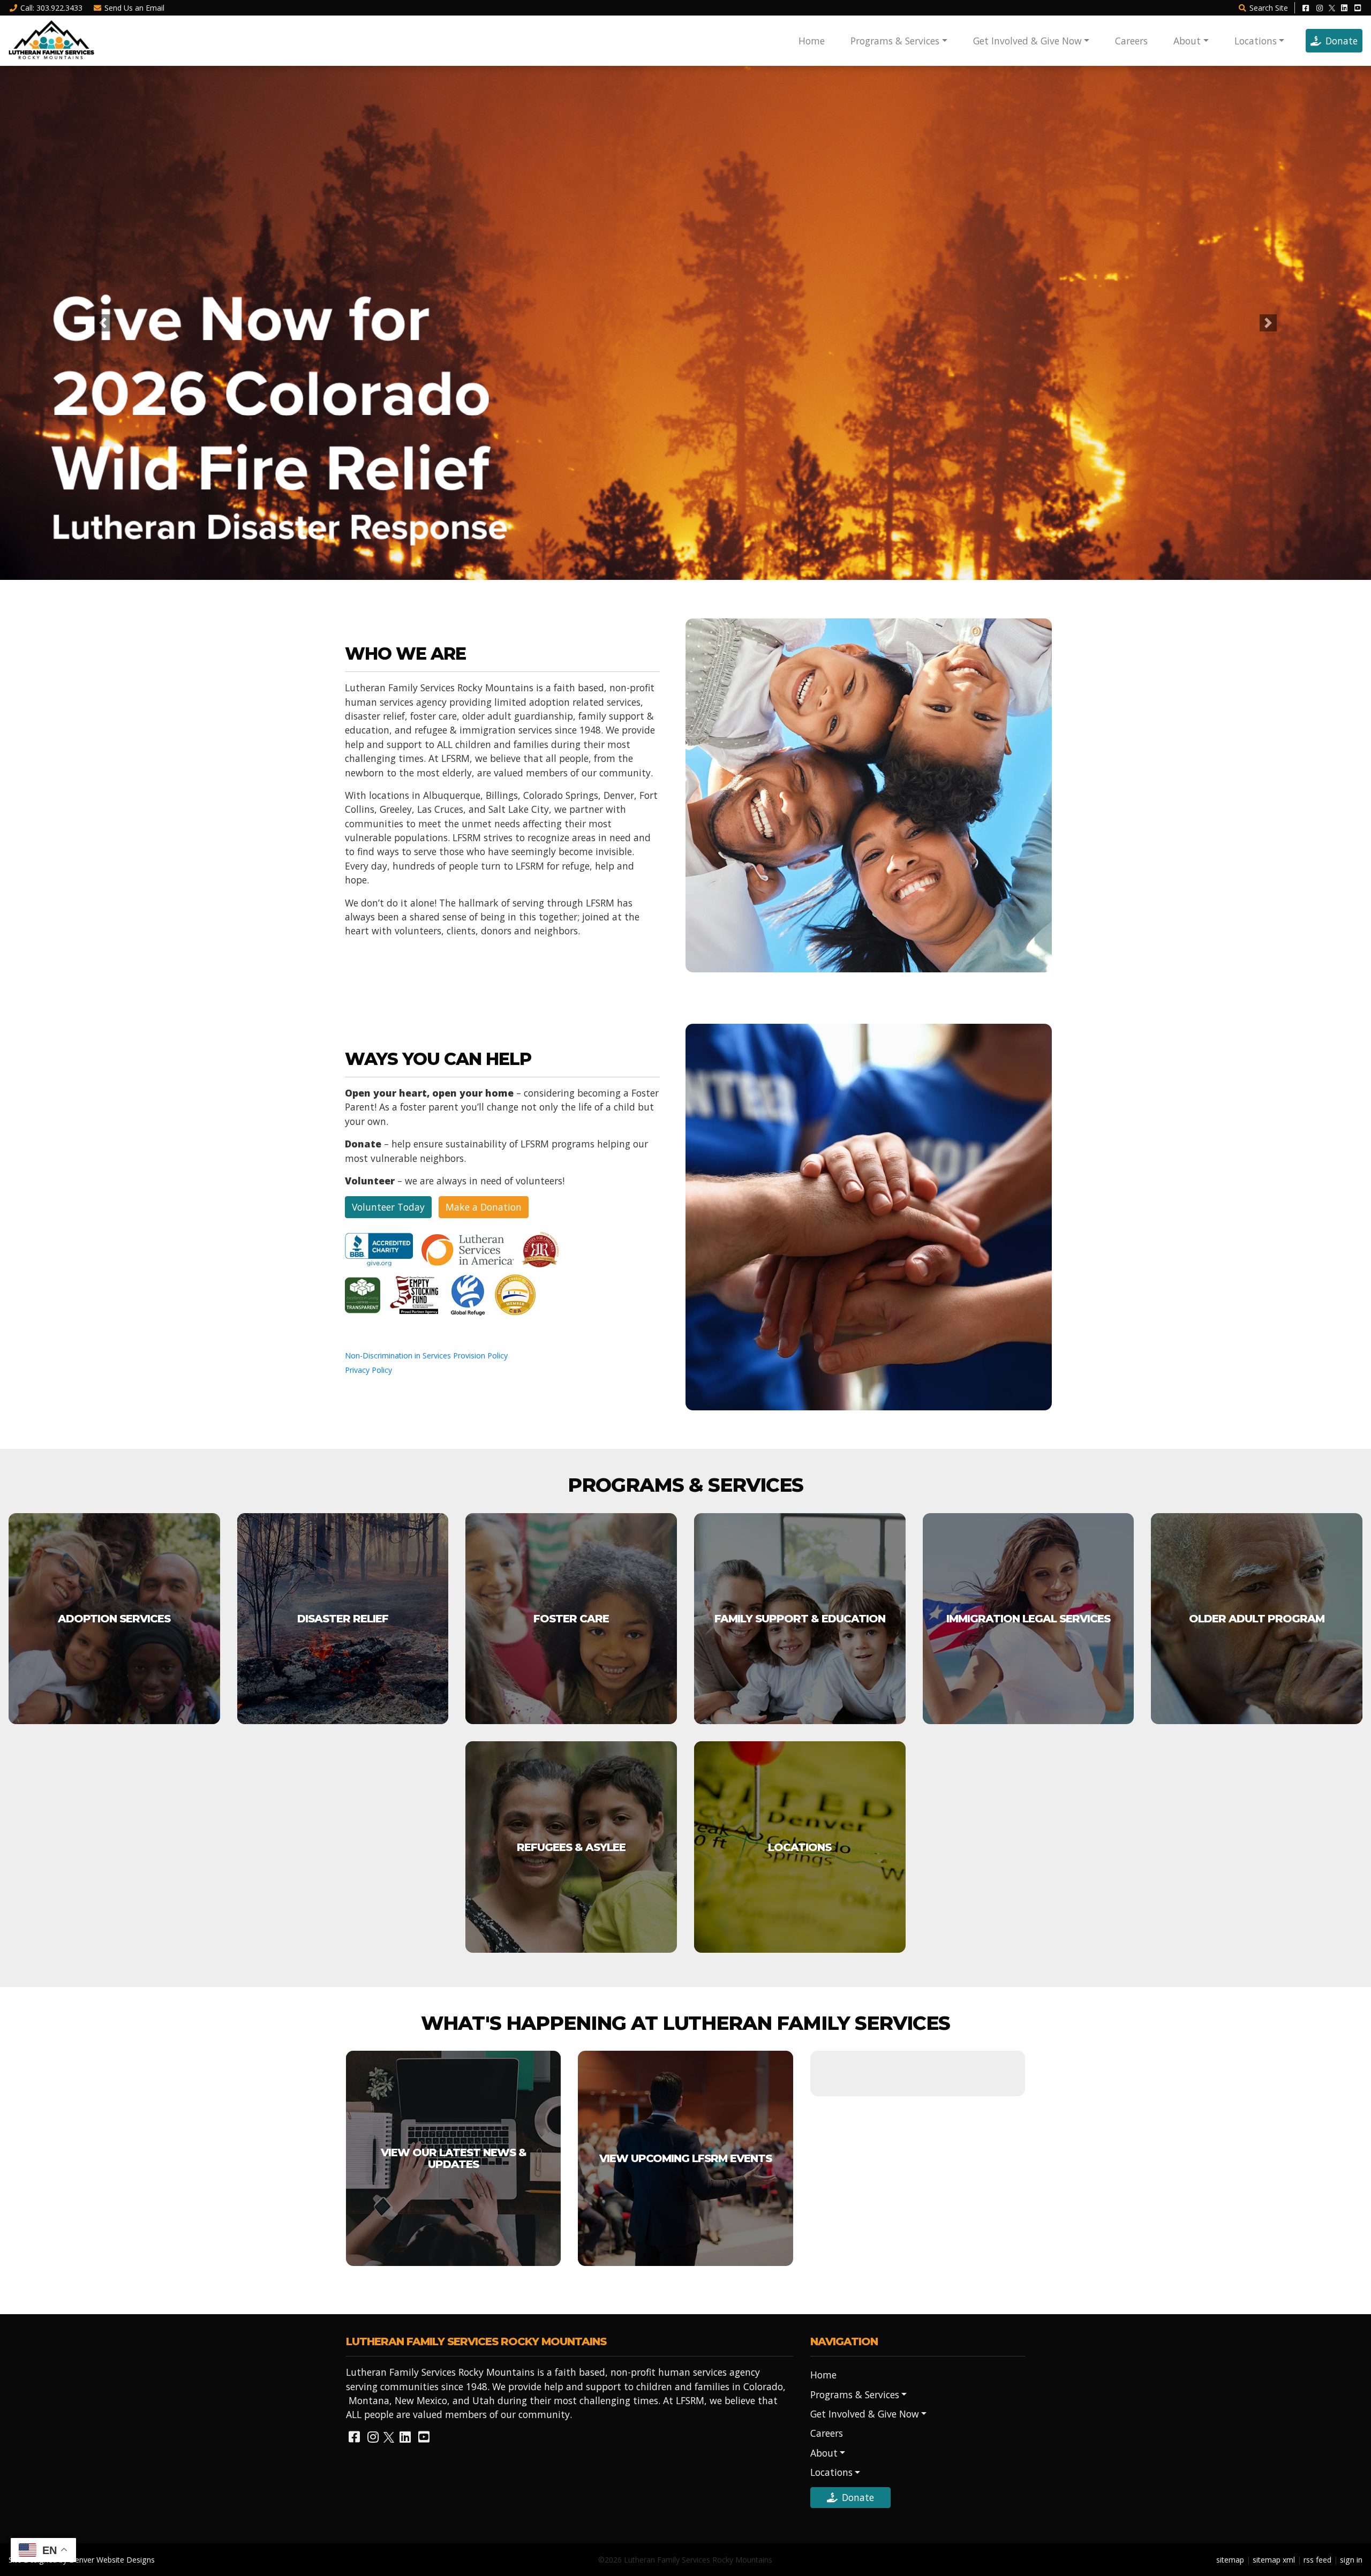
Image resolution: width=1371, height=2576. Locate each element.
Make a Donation (484, 1207)
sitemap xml (1274, 2560)
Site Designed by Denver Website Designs (82, 2560)
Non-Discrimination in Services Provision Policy (426, 1355)
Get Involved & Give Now (1027, 41)
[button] (103, 323)
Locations (1256, 41)
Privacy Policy (368, 1370)
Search (1269, 8)
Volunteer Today (388, 1207)
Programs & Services (895, 41)
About (1187, 41)
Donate (1342, 41)
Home (812, 41)
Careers (1131, 41)
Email (134, 8)
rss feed (1317, 2560)
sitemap (1230, 2560)
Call (51, 8)
